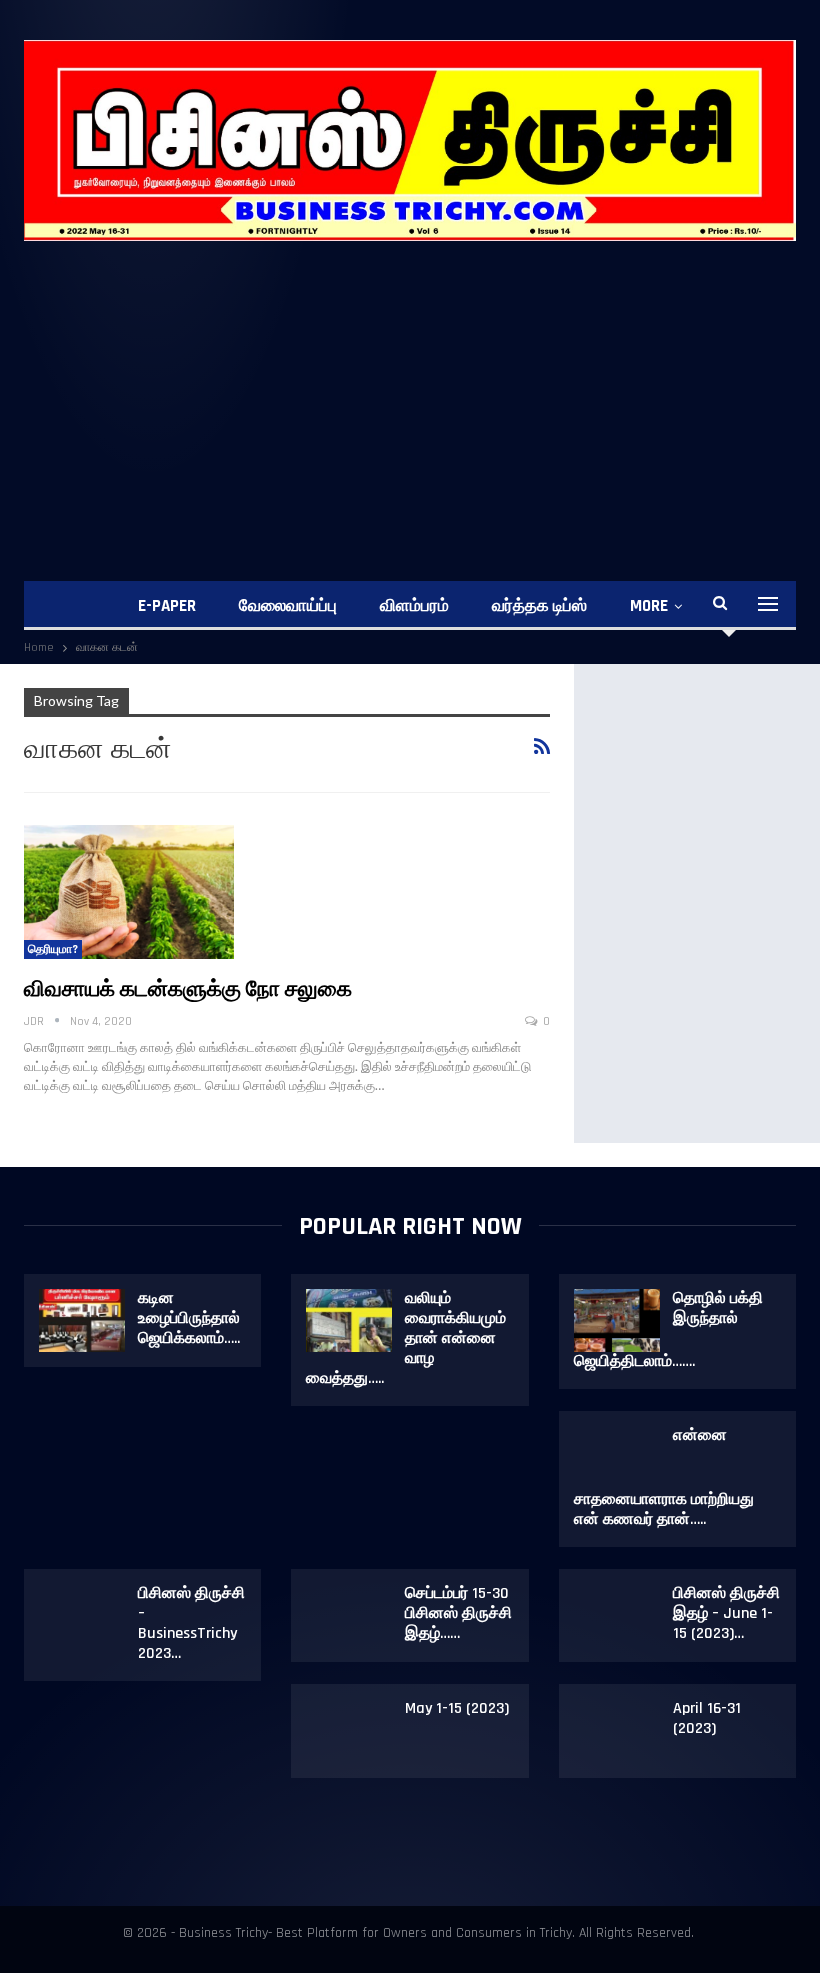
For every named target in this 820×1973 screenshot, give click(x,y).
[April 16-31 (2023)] (617, 1731)
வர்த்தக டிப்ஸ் (539, 606)
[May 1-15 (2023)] (349, 1731)
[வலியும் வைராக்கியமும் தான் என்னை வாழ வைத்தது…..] (349, 1321)
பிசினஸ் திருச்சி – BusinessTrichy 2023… (191, 1623)
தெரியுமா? (53, 949)
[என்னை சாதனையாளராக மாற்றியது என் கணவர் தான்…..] (617, 1458)
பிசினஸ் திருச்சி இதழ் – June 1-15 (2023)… (726, 1613)
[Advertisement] (410, 391)
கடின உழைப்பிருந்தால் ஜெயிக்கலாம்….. (189, 1318)
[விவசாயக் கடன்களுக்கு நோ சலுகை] (129, 892)
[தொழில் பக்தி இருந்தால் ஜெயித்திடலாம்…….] (617, 1321)
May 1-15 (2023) (457, 1708)
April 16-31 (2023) (707, 1718)
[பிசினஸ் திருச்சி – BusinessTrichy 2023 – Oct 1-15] (82, 1616)
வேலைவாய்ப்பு (288, 606)
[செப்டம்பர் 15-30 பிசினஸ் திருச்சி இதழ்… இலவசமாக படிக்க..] (349, 1616)
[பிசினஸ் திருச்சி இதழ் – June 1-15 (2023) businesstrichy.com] (617, 1616)
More (649, 606)
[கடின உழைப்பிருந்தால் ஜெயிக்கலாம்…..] (82, 1321)
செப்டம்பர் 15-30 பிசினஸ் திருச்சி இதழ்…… (458, 1613)
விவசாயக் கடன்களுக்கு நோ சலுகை (188, 990)
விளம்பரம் (414, 606)
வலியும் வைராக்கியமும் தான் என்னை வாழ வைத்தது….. (406, 1338)
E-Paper (167, 606)
